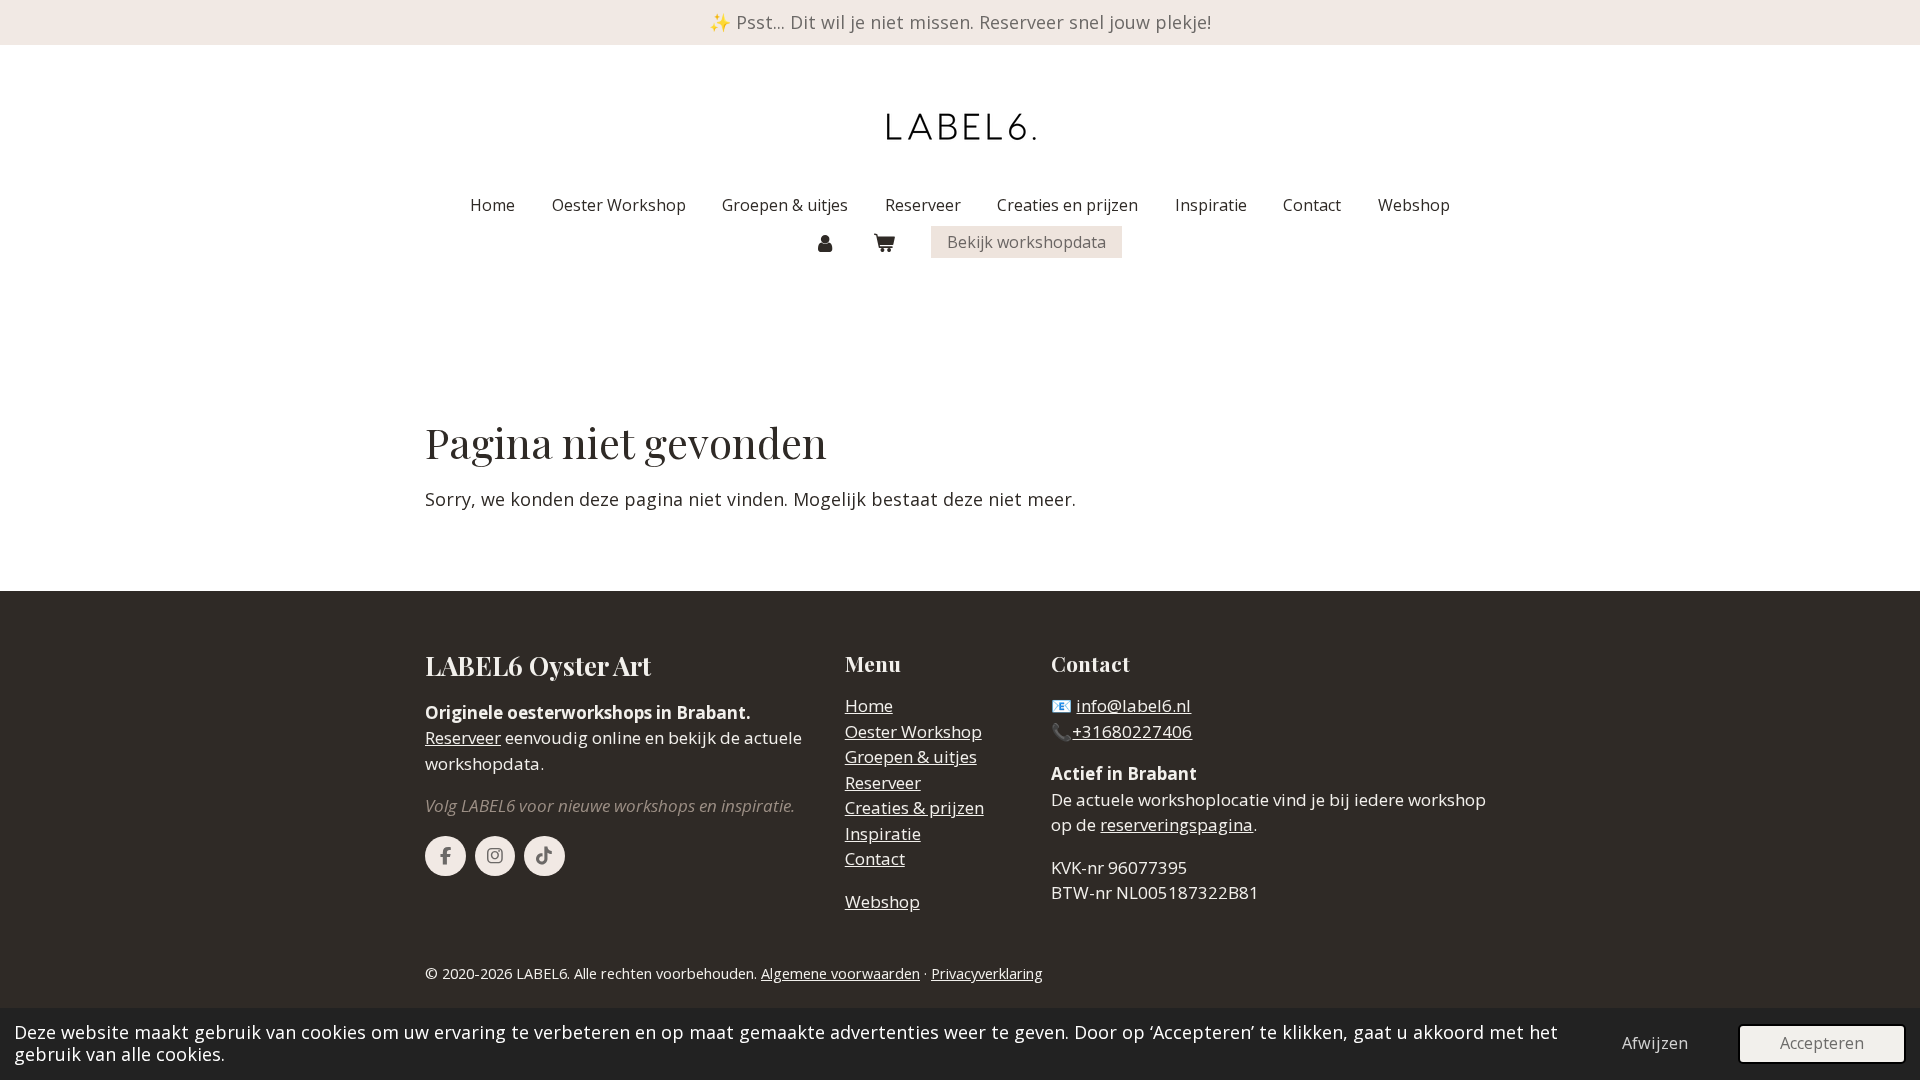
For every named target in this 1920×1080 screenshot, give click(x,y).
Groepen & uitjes (911, 756)
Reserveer (463, 737)
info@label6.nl (1133, 705)
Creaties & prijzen (914, 807)
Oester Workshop (913, 731)
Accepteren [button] (1822, 1043)
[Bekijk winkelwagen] (884, 242)
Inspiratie (883, 833)
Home (869, 705)
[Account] (825, 242)
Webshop (882, 901)
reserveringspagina (1176, 824)
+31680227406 (1132, 731)
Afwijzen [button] (1655, 1043)
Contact (875, 858)
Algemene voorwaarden (840, 973)
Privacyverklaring (987, 973)
